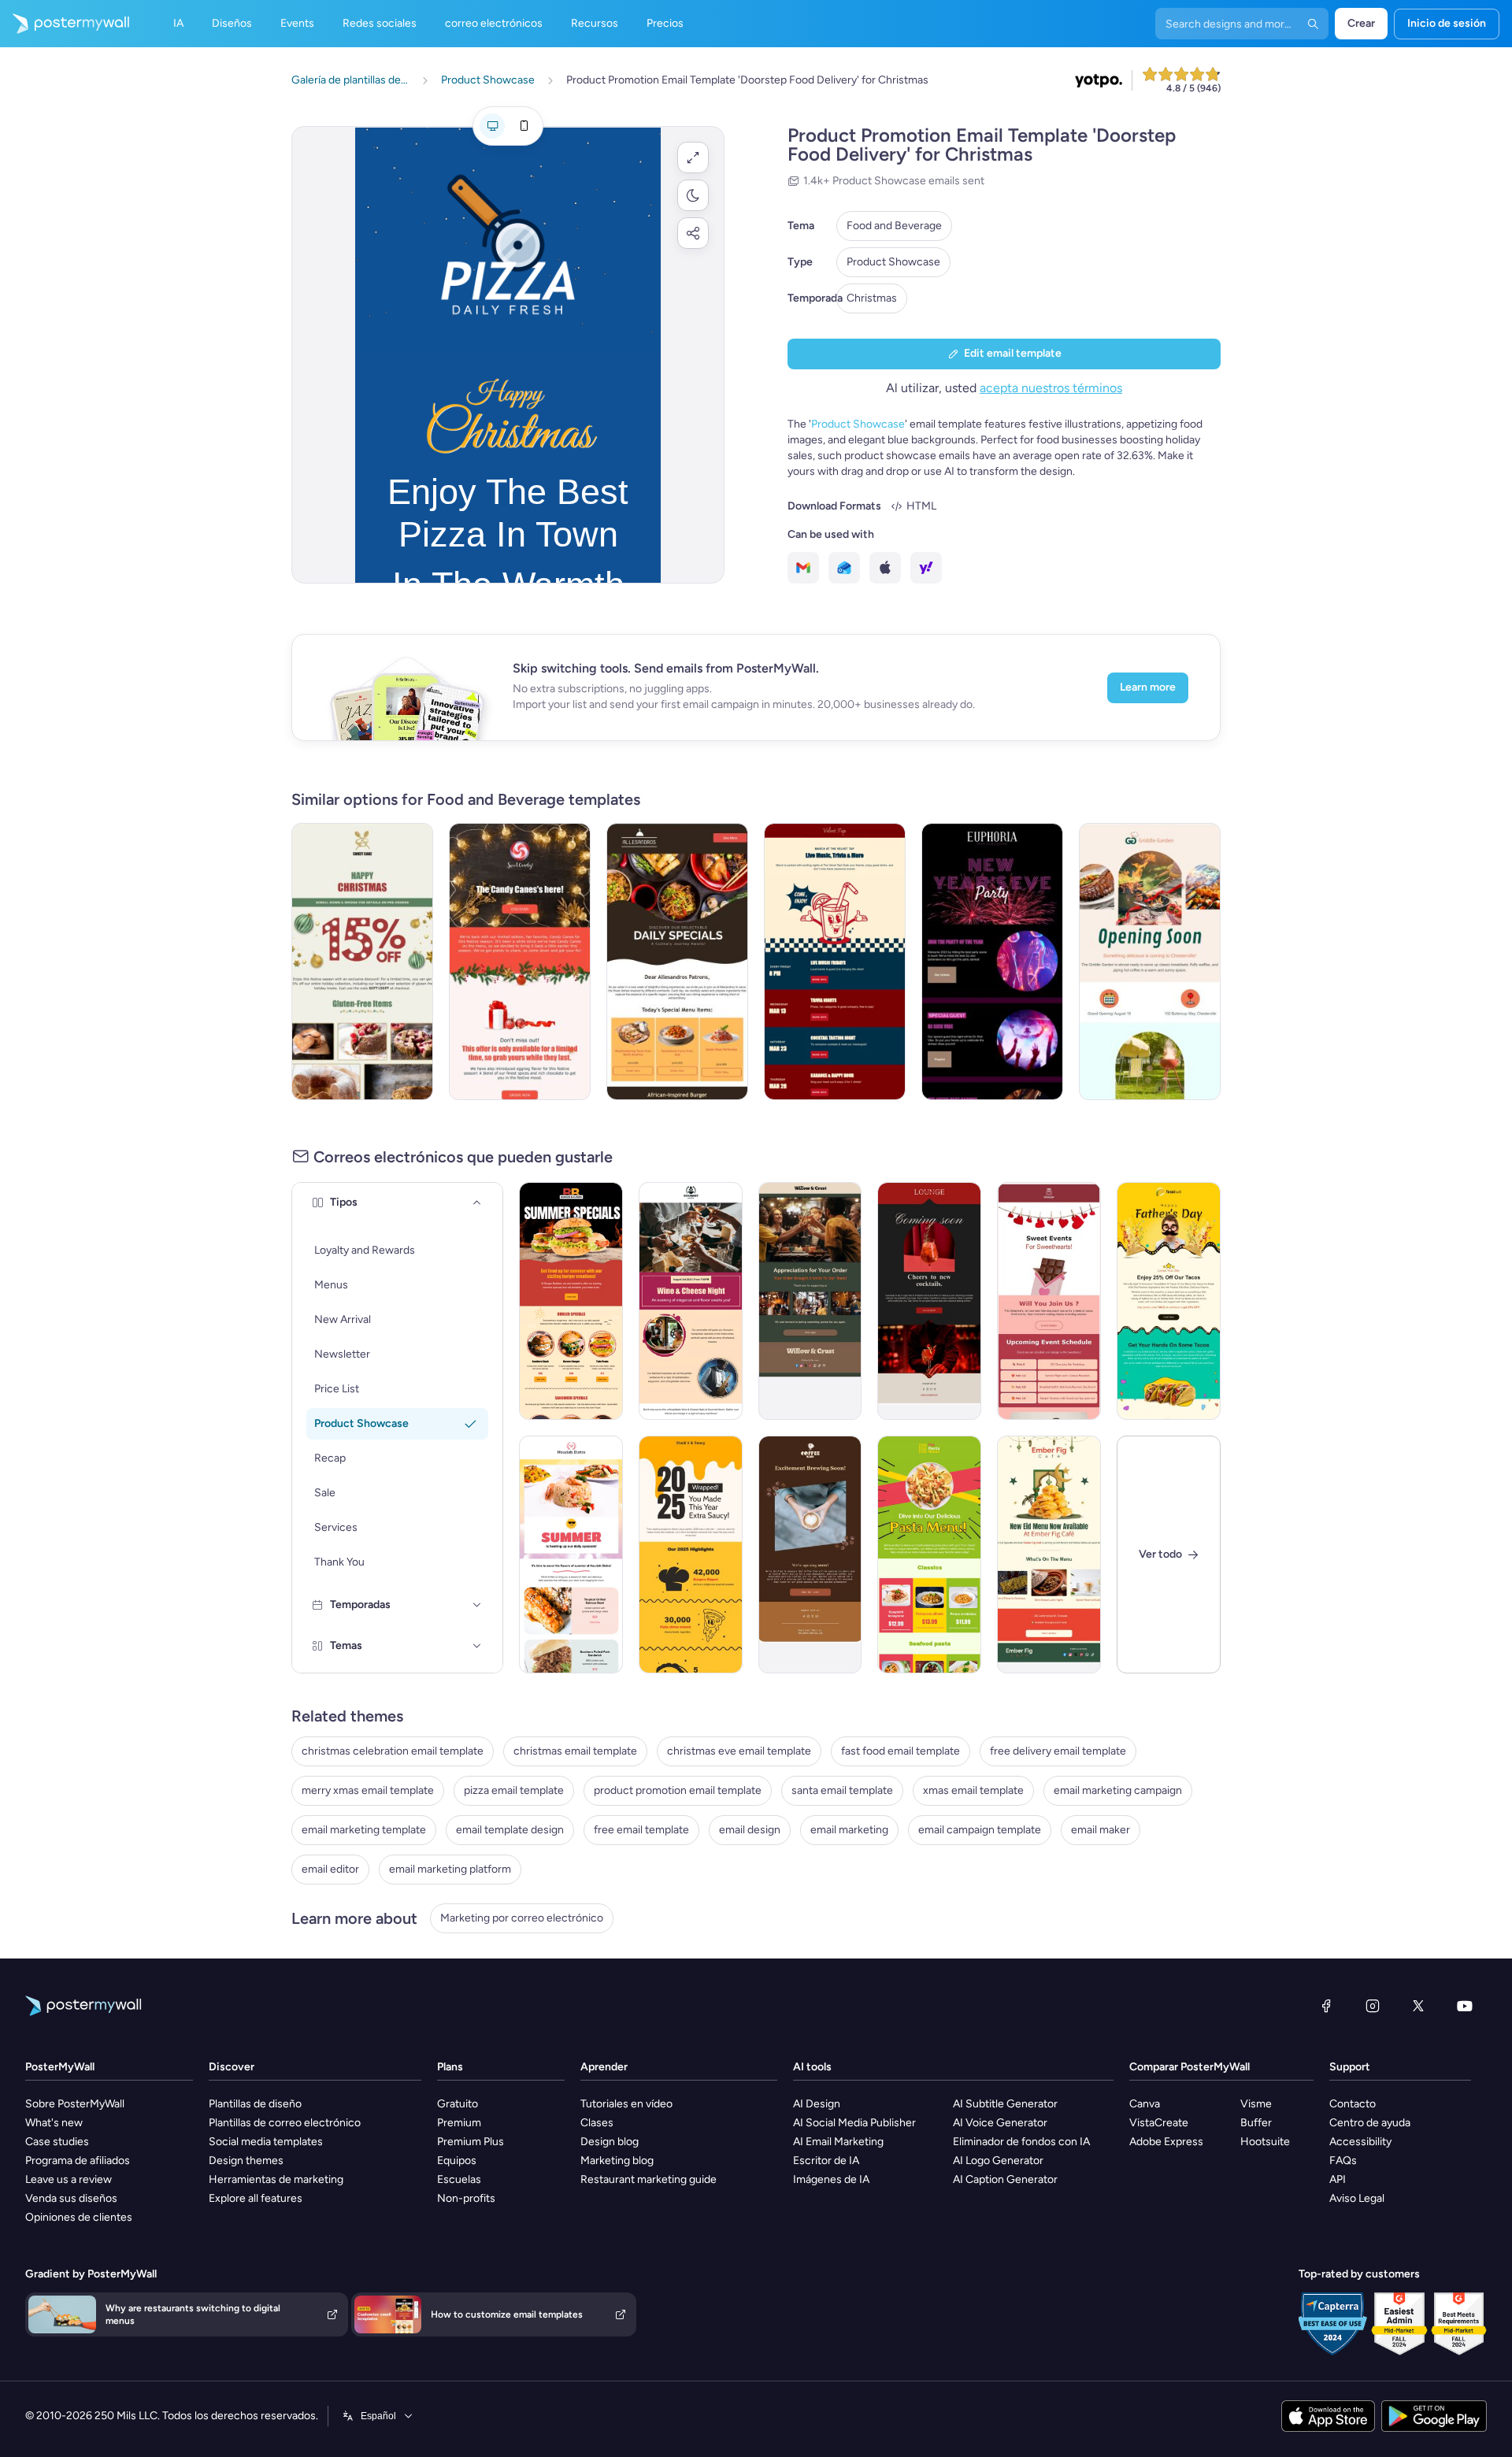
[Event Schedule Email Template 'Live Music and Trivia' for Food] (835, 962)
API (1338, 2179)
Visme (1256, 2104)
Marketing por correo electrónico (522, 1918)
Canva (1145, 2104)
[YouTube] (1465, 2006)
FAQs (1343, 2161)
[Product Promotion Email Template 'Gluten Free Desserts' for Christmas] (362, 962)
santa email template (842, 1790)
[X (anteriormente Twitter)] (1418, 2006)
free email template (641, 1830)
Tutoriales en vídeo (626, 2104)
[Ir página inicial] (65, 24)
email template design (510, 1830)
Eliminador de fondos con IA (1021, 2142)
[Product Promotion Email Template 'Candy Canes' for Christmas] (520, 962)
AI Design (817, 2104)
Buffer (1256, 2123)
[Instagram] (1373, 2006)
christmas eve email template (739, 1751)
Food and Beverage (894, 226)
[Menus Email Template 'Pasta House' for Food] (929, 1555)
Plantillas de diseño (255, 2104)
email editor (330, 1869)
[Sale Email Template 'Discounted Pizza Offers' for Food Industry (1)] (677, 962)
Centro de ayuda (1370, 2123)
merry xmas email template (368, 1790)
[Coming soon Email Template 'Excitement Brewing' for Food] (810, 1555)
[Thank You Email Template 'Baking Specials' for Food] (810, 1301)
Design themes (246, 2161)
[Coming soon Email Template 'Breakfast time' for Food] (1150, 962)
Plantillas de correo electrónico (285, 2123)
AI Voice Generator (1000, 2123)
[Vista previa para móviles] (524, 126)
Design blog (610, 2142)
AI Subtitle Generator (1005, 2104)
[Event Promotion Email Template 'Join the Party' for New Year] (992, 962)
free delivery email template (1058, 1751)
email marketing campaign (1118, 1790)
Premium (459, 2123)
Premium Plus (471, 2142)
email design (750, 1830)
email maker (1101, 1830)
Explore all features (256, 2198)
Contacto (1353, 2104)
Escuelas (459, 2179)
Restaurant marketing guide (649, 2179)
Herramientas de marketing (276, 2179)
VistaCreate (1159, 2123)
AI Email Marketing (838, 2142)
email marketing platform (450, 1869)
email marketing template (364, 1830)
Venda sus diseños (71, 2198)
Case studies (57, 2142)
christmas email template (575, 1751)
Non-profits (466, 2198)
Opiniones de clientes (79, 2217)
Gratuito (458, 2104)
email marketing (849, 1830)
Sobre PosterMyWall (75, 2104)
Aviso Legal (1357, 2198)
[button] (693, 157)
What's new (54, 2123)
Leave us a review (69, 2179)
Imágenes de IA (831, 2179)
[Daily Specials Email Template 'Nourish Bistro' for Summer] (571, 1555)
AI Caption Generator (1005, 2179)
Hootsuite (1265, 2142)
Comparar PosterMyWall (1190, 2067)
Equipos (457, 2161)
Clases (597, 2123)
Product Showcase (893, 262)
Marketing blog (617, 2161)
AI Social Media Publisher (854, 2123)
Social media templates (266, 2142)
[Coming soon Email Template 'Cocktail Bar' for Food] (929, 1301)
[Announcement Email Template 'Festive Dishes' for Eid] (1049, 1555)
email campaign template (980, 1830)
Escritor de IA (826, 2161)
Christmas (872, 298)
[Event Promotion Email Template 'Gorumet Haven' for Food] (691, 1301)
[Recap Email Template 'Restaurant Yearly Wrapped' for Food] (691, 1555)
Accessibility (1360, 2142)
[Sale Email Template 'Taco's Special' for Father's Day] (1169, 1301)
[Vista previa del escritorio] (492, 126)
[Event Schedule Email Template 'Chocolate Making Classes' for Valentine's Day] (1049, 1301)
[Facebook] (1326, 2006)
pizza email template (514, 1790)
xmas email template (973, 1790)
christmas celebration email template (393, 1751)
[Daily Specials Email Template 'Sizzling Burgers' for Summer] (571, 1301)
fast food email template (901, 1751)
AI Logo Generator (998, 2161)
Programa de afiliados (78, 2161)
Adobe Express (1166, 2142)
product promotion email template (678, 1790)
